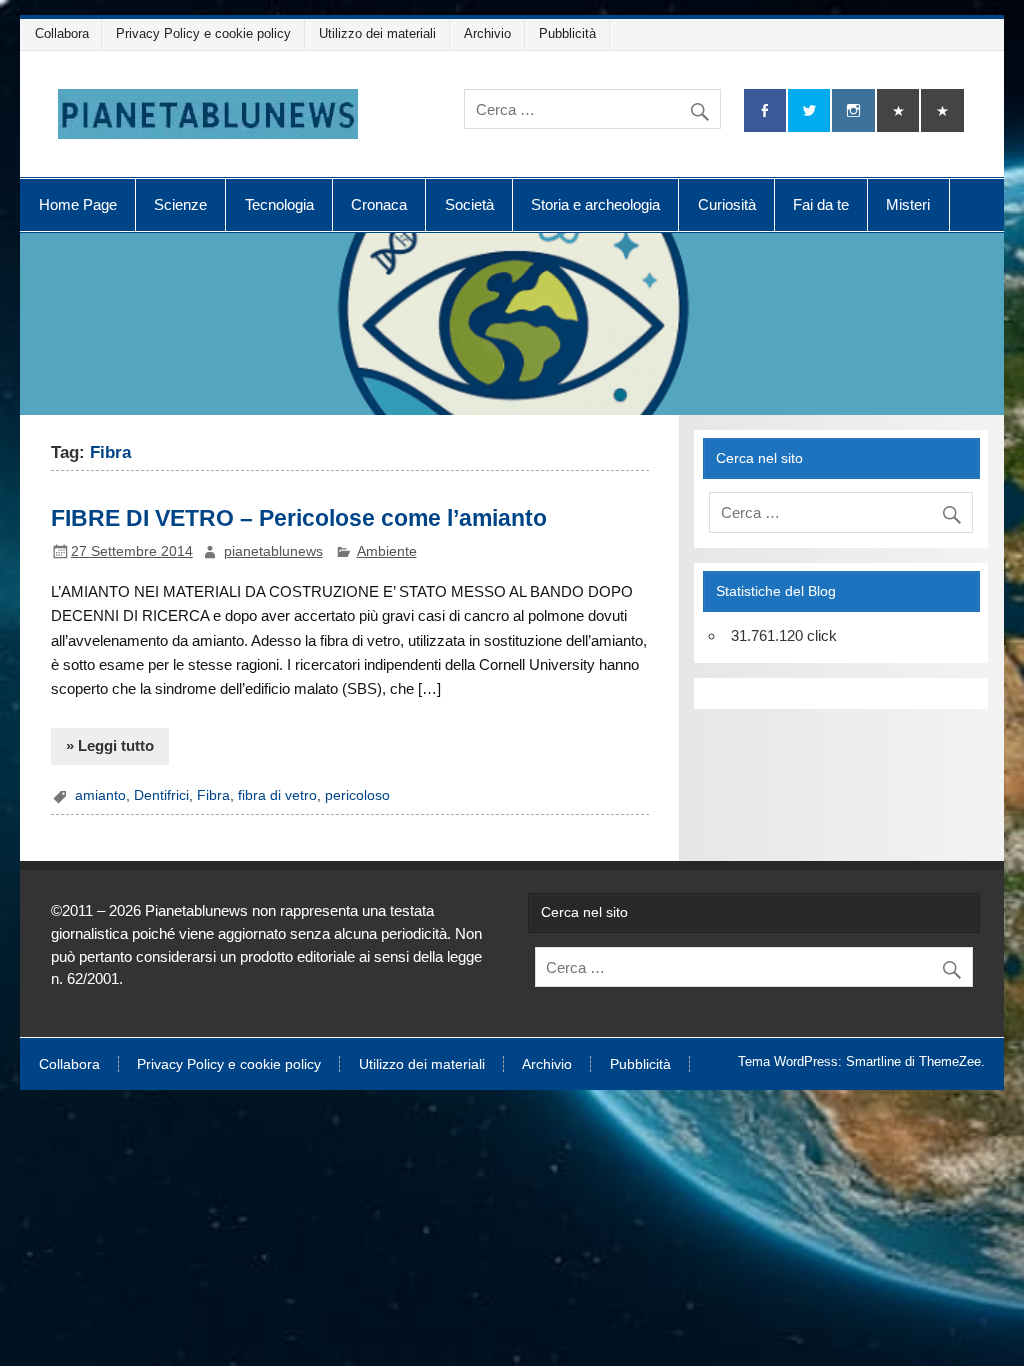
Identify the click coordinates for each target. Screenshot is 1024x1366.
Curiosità (727, 204)
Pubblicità (567, 33)
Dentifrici (161, 795)
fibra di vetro (277, 795)
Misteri (908, 204)
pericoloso (357, 795)
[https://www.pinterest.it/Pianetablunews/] (898, 110)
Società (469, 204)
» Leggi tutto (110, 745)
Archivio (487, 33)
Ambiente (387, 551)
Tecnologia (279, 204)
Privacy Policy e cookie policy (203, 33)
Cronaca (379, 204)
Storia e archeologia (595, 204)
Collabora (62, 33)
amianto (100, 795)
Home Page (78, 204)
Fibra (213, 795)
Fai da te (821, 204)
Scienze (180, 204)
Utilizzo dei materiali (377, 33)
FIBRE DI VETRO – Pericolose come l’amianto (299, 518)
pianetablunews (273, 551)
